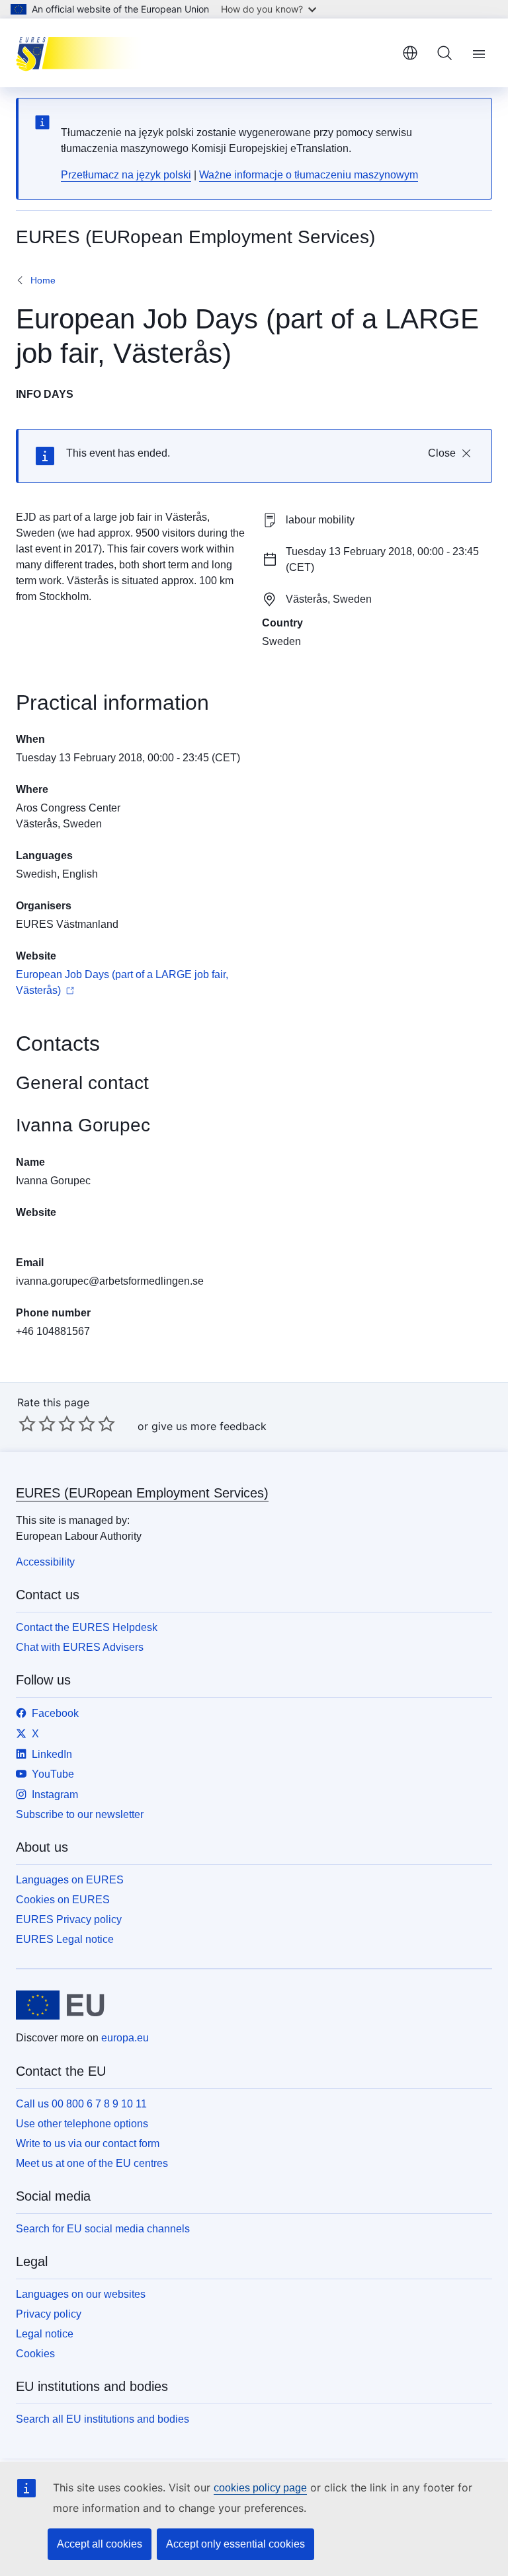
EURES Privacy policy (69, 1919)
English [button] (410, 53)
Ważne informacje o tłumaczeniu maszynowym (309, 175)
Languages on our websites (81, 2294)
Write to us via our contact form (88, 2143)
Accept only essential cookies (235, 2544)
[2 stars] (37, 1423)
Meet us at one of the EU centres (92, 2163)
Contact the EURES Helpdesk (87, 1627)
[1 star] (27, 1423)
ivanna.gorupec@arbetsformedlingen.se (110, 1281)
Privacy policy (49, 2314)
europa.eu (125, 2038)
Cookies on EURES (63, 1900)
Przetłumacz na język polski (126, 175)
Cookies (35, 2354)
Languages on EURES (70, 1880)
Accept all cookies (100, 2544)
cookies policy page (260, 2488)
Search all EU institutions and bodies (103, 2419)
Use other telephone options (82, 2124)
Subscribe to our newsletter (80, 1814)
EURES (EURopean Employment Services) (142, 1493)
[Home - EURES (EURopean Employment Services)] (82, 53)
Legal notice (45, 2334)
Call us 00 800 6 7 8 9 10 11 (81, 2104)
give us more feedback (209, 1426)
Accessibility (45, 1562)
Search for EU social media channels (103, 2229)
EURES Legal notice (65, 1939)
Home (43, 280)
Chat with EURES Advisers (80, 1647)
